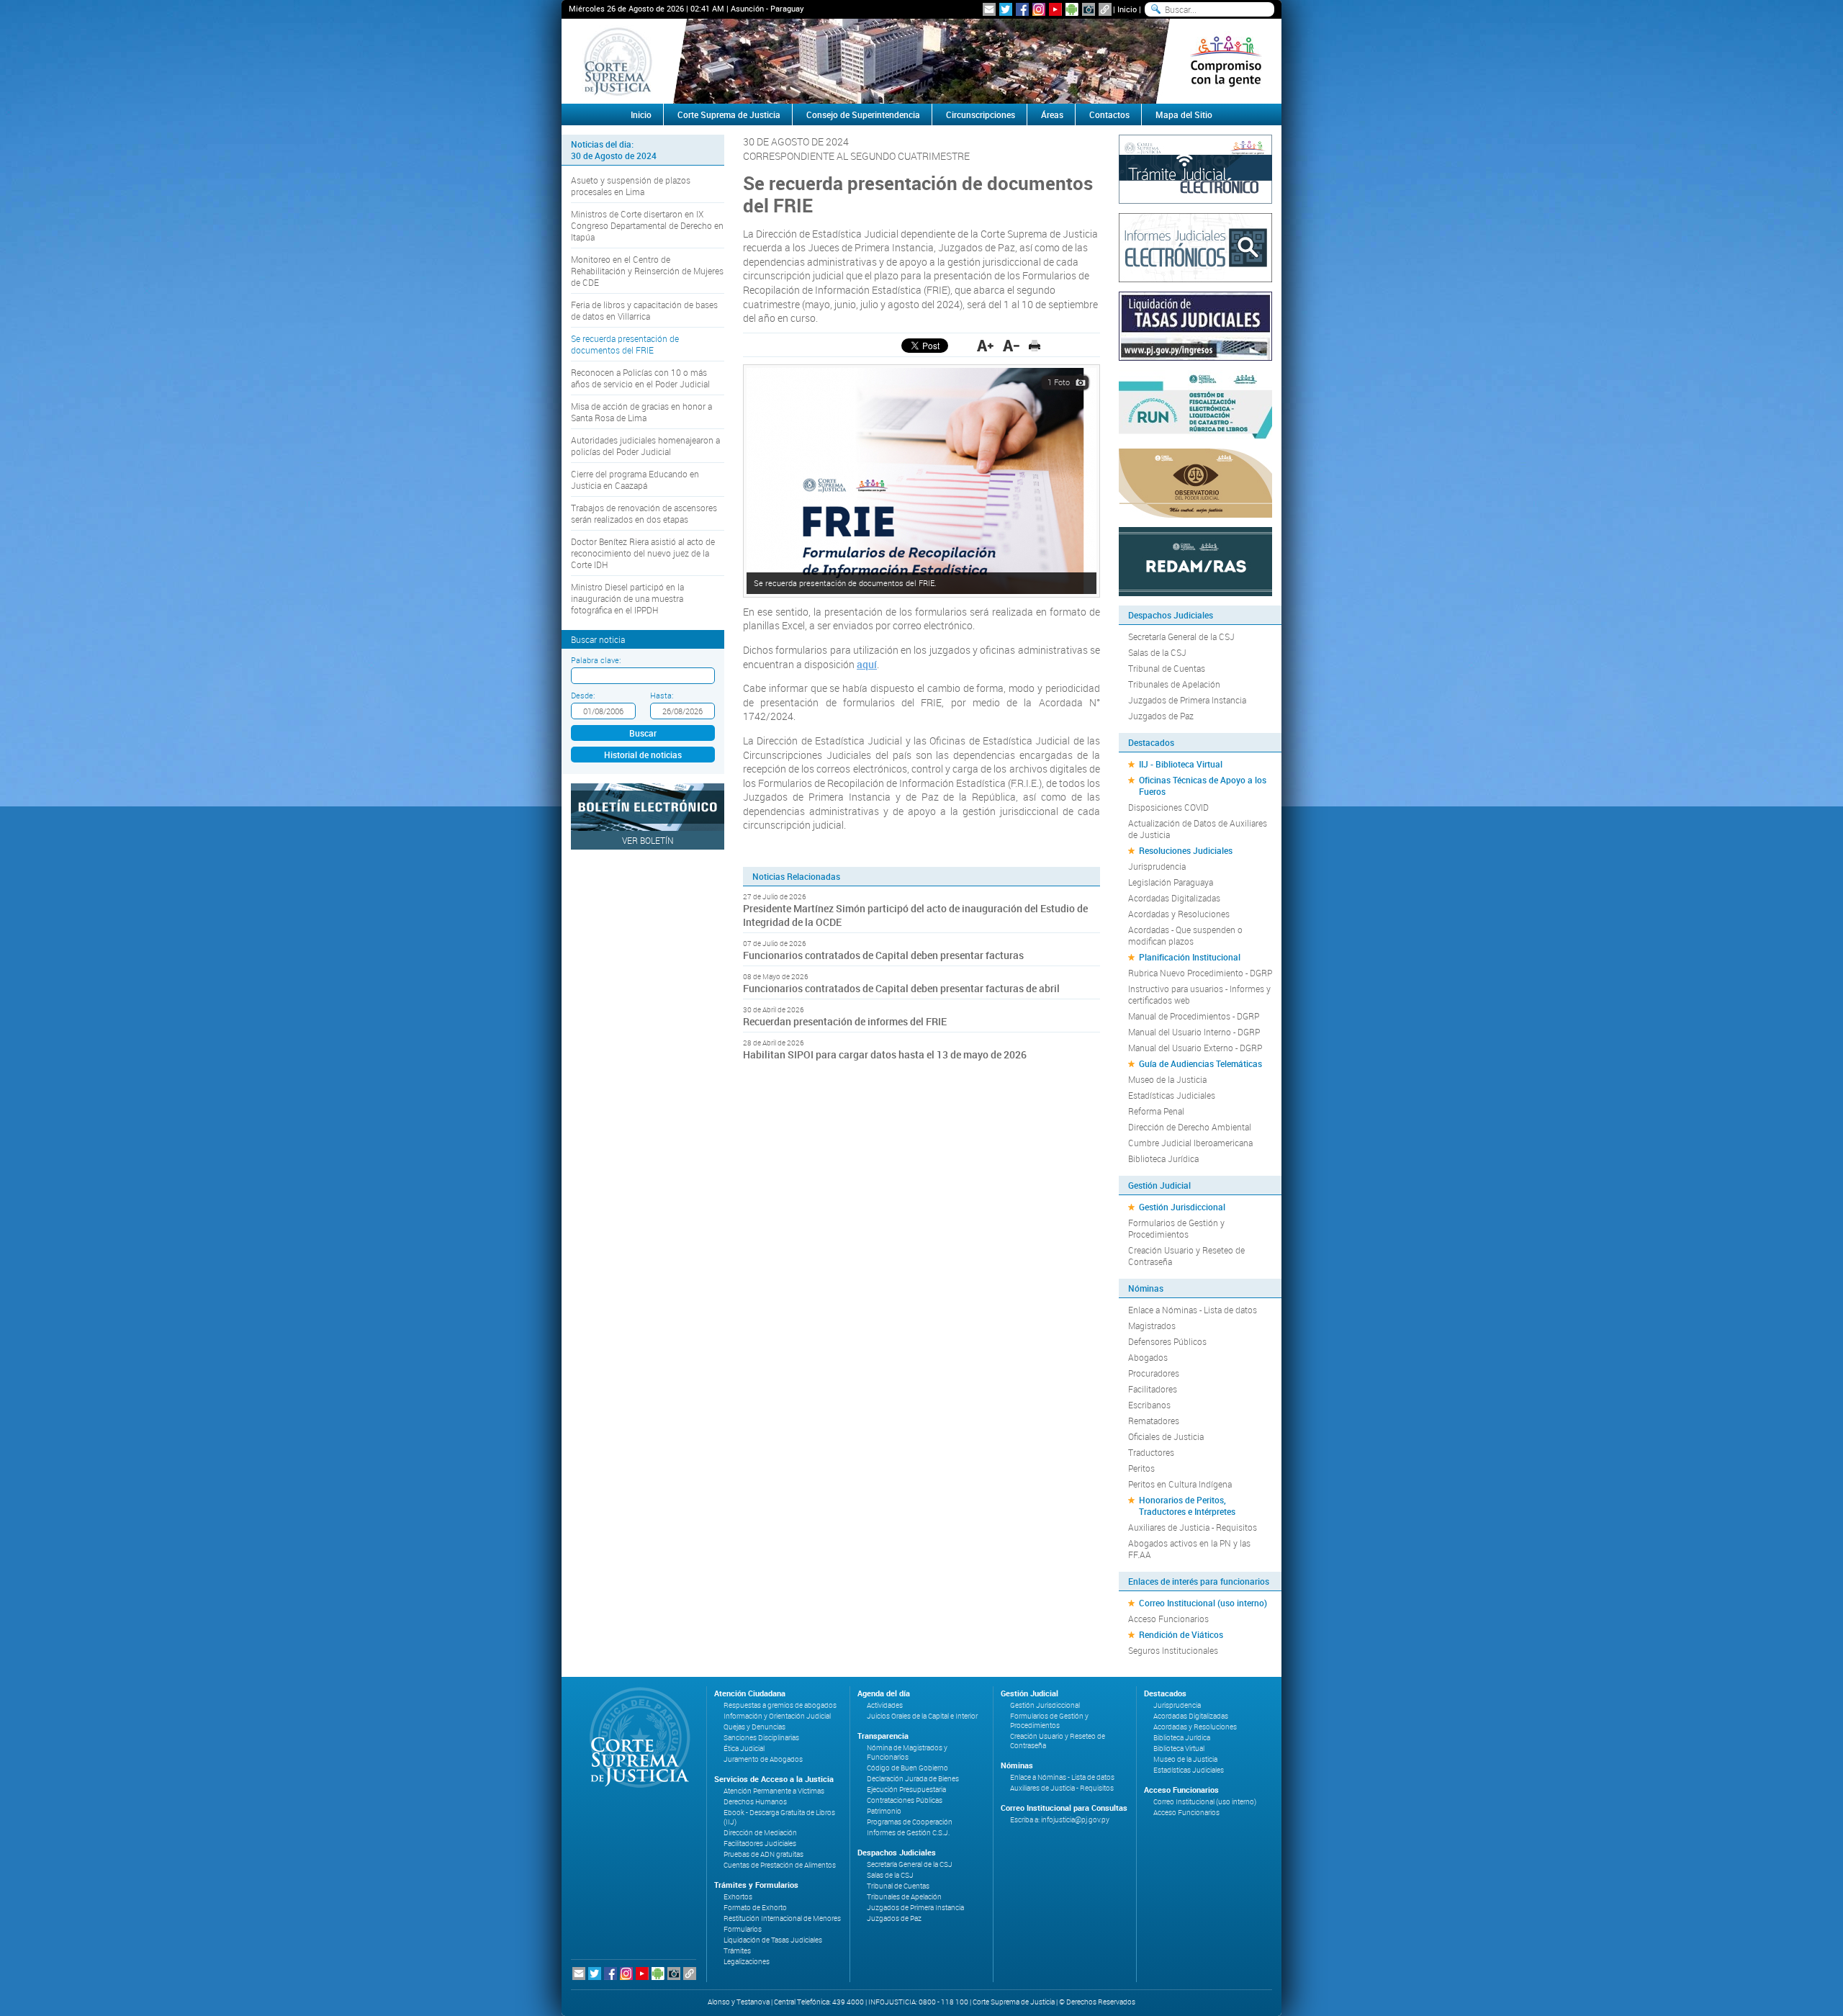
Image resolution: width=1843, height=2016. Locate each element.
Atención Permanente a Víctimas (774, 1791)
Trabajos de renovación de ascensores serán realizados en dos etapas (644, 513)
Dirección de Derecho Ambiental (1190, 1127)
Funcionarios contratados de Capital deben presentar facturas (883, 955)
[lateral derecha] (1226, 61)
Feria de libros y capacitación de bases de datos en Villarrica (644, 310)
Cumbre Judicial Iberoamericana (1190, 1143)
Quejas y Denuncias (754, 1727)
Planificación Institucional (1190, 957)
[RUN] (1195, 403)
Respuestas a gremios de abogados (780, 1705)
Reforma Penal (1156, 1111)
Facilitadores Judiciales (760, 1844)
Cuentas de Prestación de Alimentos (780, 1865)
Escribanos (1149, 1405)
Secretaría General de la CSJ (1181, 636)
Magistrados (1152, 1326)
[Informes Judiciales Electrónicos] (1195, 246)
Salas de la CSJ (1157, 652)
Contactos (1109, 114)
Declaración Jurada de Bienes (913, 1779)
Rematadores (1154, 1421)
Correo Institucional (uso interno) (1203, 1603)
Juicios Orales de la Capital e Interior (922, 1716)
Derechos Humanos (755, 1802)
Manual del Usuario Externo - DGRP (1195, 1048)
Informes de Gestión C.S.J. (908, 1833)
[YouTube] (1055, 9)
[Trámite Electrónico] (1195, 168)
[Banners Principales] (921, 61)
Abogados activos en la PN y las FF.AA (1189, 1549)
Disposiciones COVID (1168, 807)
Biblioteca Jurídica (1163, 1158)
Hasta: (662, 695)
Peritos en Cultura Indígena (1180, 1484)
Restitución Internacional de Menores (782, 1918)
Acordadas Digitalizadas (1174, 898)
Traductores (1151, 1452)
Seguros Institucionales (1173, 1650)
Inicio (1127, 9)
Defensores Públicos (1167, 1341)
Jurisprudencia (1157, 866)
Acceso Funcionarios (1168, 1619)
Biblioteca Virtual (1179, 1749)
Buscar (643, 733)
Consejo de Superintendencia (863, 114)
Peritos (1141, 1468)
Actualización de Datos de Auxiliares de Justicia (1198, 829)
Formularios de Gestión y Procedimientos (1176, 1228)
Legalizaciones (747, 1962)
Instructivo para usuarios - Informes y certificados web (1199, 994)
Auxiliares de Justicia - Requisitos (1193, 1527)
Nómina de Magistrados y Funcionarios (907, 1752)
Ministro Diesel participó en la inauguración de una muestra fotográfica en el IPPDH (627, 598)
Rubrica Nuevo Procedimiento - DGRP (1200, 973)
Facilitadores (1153, 1389)
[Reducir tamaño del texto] (1011, 346)
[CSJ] (617, 61)
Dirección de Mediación (760, 1833)
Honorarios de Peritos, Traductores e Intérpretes (1187, 1506)
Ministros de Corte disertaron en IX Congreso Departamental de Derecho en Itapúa (647, 225)
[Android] (1072, 9)
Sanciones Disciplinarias (761, 1738)
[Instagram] (1039, 9)
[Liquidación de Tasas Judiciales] (1195, 325)
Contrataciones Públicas (905, 1800)
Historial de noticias (643, 755)
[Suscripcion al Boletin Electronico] (989, 9)
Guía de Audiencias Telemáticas (1200, 1063)
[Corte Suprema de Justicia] (635, 1737)
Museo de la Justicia (1167, 1079)
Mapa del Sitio (1184, 114)
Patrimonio (884, 1811)
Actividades (885, 1705)
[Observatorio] (1195, 482)
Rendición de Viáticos (1181, 1634)
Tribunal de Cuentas (1167, 668)
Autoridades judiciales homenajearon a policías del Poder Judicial (645, 446)
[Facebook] (1022, 9)
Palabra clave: (596, 660)
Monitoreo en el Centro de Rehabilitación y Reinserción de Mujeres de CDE (647, 271)
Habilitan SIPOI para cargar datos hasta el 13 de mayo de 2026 (885, 1054)
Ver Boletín (648, 840)
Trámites (737, 1951)
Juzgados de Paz (1161, 716)
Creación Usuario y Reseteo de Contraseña (1186, 1256)
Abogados (1148, 1357)
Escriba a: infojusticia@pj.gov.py (1060, 1820)
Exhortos (738, 1897)
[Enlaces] (1105, 9)
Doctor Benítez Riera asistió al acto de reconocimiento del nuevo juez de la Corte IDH (643, 553)
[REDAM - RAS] (1195, 560)
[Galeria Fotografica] (1089, 9)
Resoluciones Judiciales (1186, 850)
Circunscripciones (981, 114)
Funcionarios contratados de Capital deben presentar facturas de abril (901, 988)
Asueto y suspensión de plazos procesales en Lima (631, 186)
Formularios (743, 1929)
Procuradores (1154, 1373)
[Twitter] (1006, 9)
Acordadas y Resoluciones (1179, 914)
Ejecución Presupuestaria (906, 1790)
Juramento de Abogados (763, 1759)
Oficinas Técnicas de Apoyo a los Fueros (1203, 786)
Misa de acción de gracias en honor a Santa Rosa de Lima (641, 412)
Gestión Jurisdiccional (1182, 1207)
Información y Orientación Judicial (777, 1716)
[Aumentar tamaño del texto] (985, 346)
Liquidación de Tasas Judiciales (773, 1940)
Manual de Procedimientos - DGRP (1194, 1016)
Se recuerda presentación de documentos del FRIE (625, 344)
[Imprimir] (1035, 346)
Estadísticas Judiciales (1172, 1095)
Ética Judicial (744, 1749)
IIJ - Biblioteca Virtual (1181, 764)
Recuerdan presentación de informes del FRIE (845, 1021)
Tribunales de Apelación (1174, 684)
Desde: (583, 695)
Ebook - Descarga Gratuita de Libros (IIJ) (779, 1817)
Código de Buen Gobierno (907, 1768)
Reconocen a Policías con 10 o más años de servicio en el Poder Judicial (640, 378)
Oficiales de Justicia (1166, 1436)
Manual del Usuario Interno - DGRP (1194, 1032)
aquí (867, 664)
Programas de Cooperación (910, 1822)
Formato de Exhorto (755, 1908)
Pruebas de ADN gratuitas (763, 1854)
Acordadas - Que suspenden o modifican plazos (1185, 935)
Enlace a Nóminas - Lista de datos (1193, 1310)
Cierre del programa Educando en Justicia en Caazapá (635, 480)
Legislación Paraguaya (1171, 882)
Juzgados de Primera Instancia (1187, 700)
